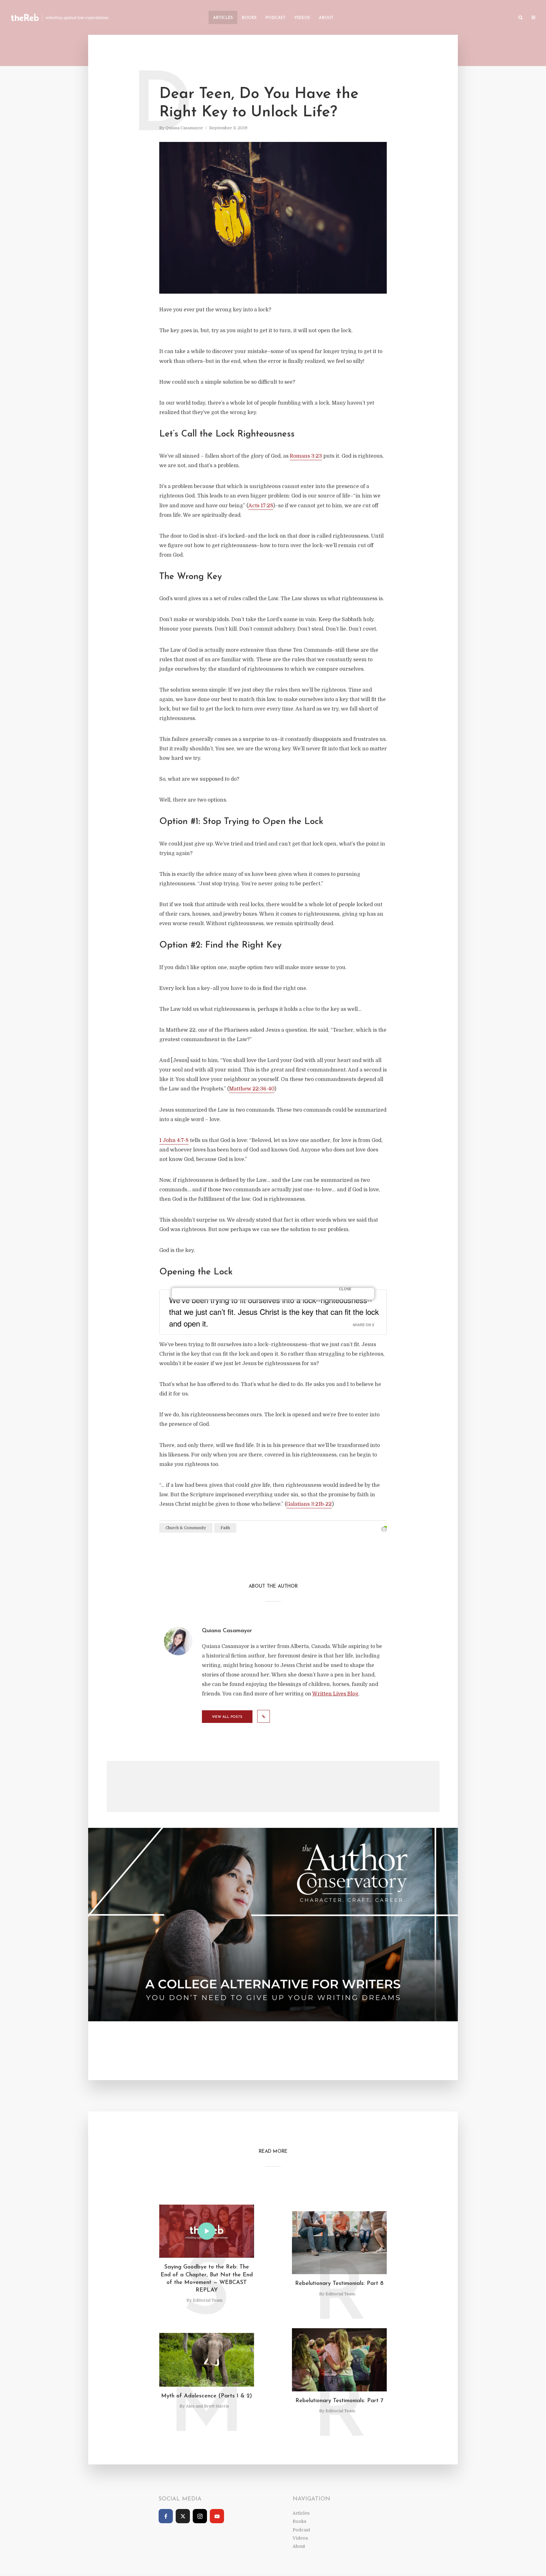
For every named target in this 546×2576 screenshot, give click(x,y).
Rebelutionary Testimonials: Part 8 (339, 2284)
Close (345, 1289)
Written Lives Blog (335, 1694)
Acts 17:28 (261, 506)
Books (249, 18)
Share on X (363, 1325)
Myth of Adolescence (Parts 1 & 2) (207, 2396)
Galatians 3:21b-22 (309, 1504)
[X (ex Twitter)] (183, 2516)
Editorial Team (208, 2300)
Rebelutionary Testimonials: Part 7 (339, 2401)
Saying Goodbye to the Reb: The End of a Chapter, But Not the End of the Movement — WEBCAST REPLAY (207, 2279)
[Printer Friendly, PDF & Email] (384, 1529)
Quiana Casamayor (184, 128)
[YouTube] (217, 2516)
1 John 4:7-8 (174, 1140)
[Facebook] (166, 2516)
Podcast (275, 18)
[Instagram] (200, 2516)
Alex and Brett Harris (207, 2406)
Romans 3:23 (306, 456)
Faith (225, 1528)
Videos (302, 18)
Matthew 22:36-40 (252, 1089)
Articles (223, 18)
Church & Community (186, 1528)
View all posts (227, 1717)
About (326, 18)
